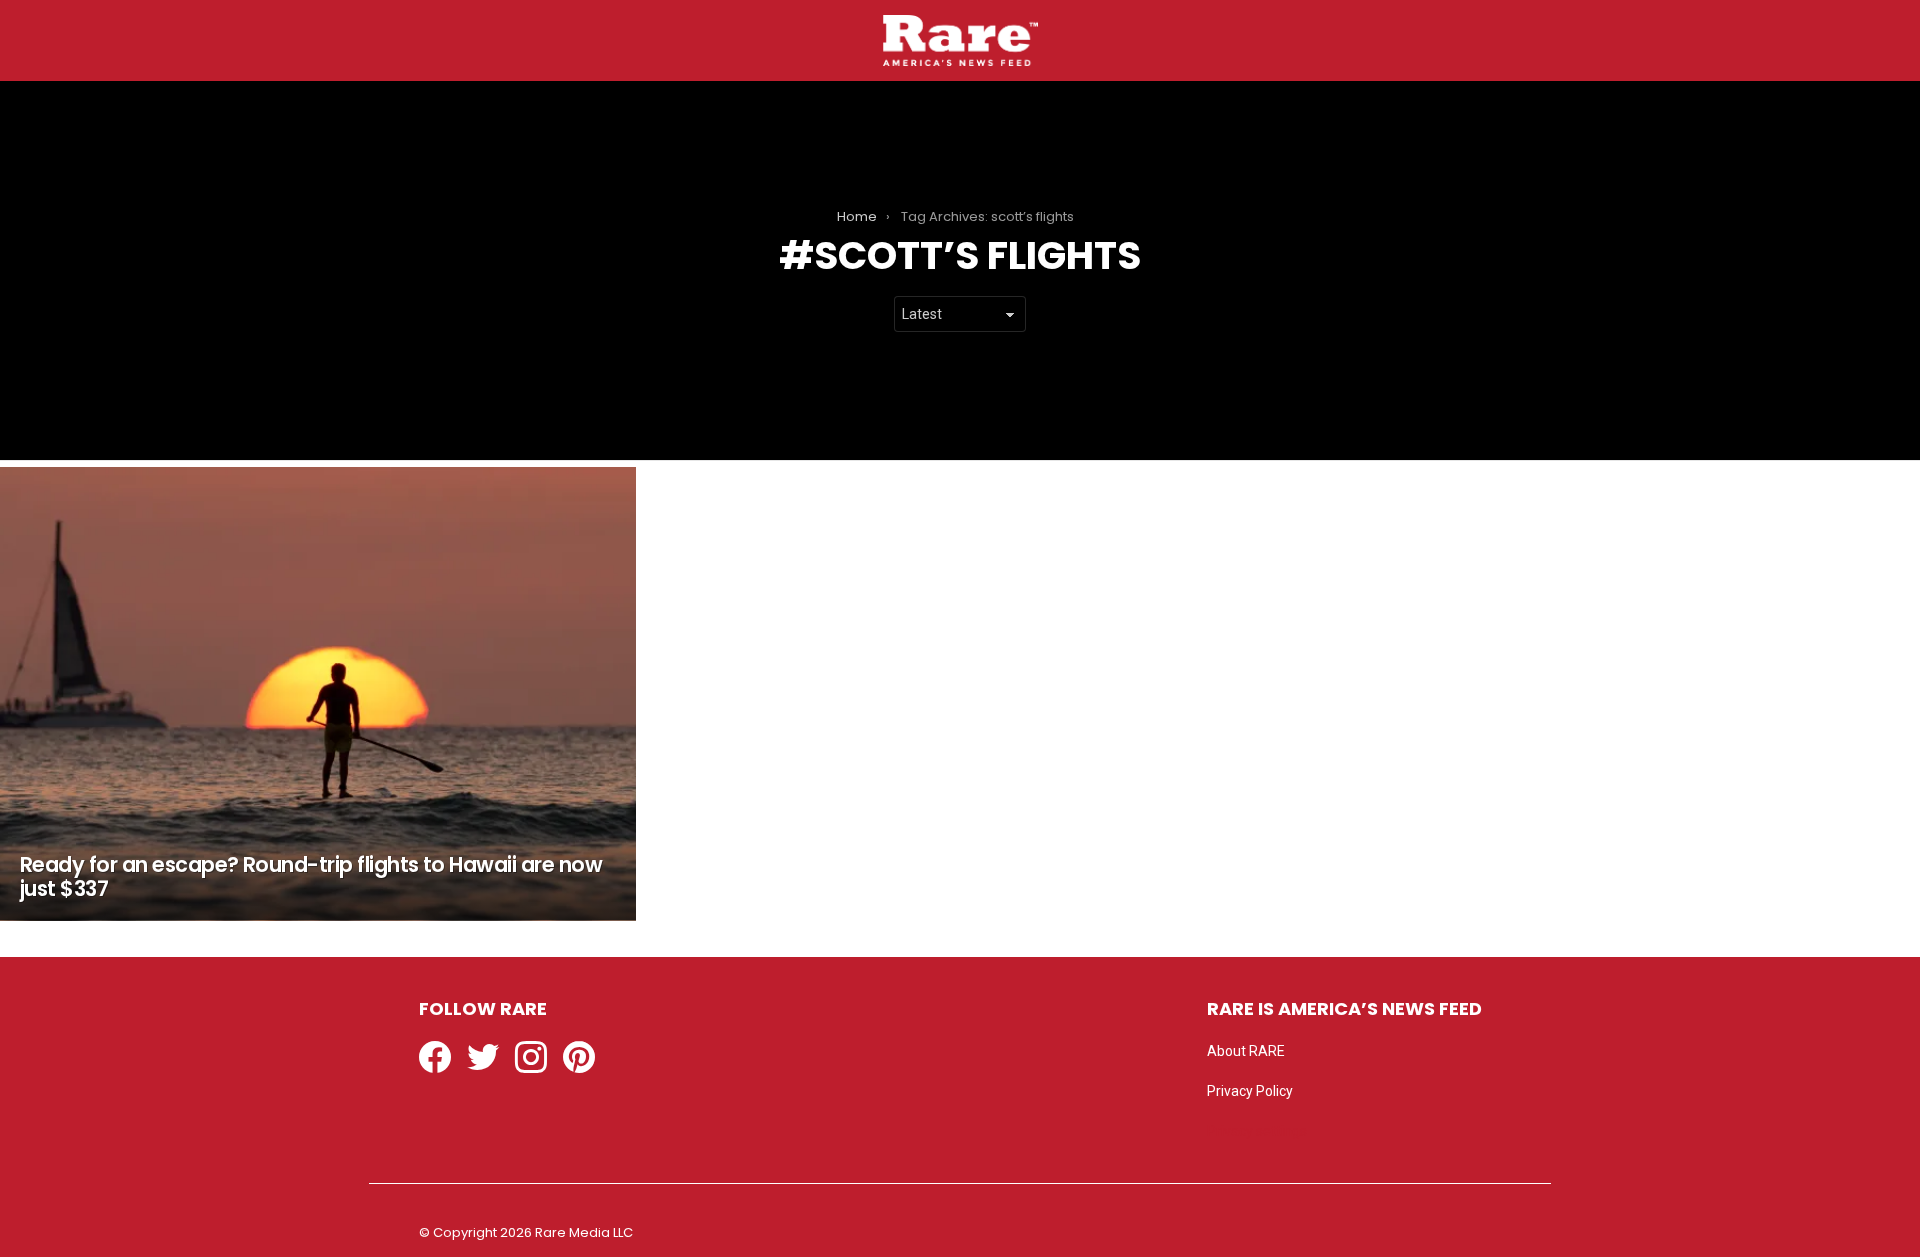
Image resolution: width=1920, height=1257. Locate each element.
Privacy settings (1257, 1131)
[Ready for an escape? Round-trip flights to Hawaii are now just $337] (318, 694)
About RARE (1246, 1051)
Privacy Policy (1250, 1091)
